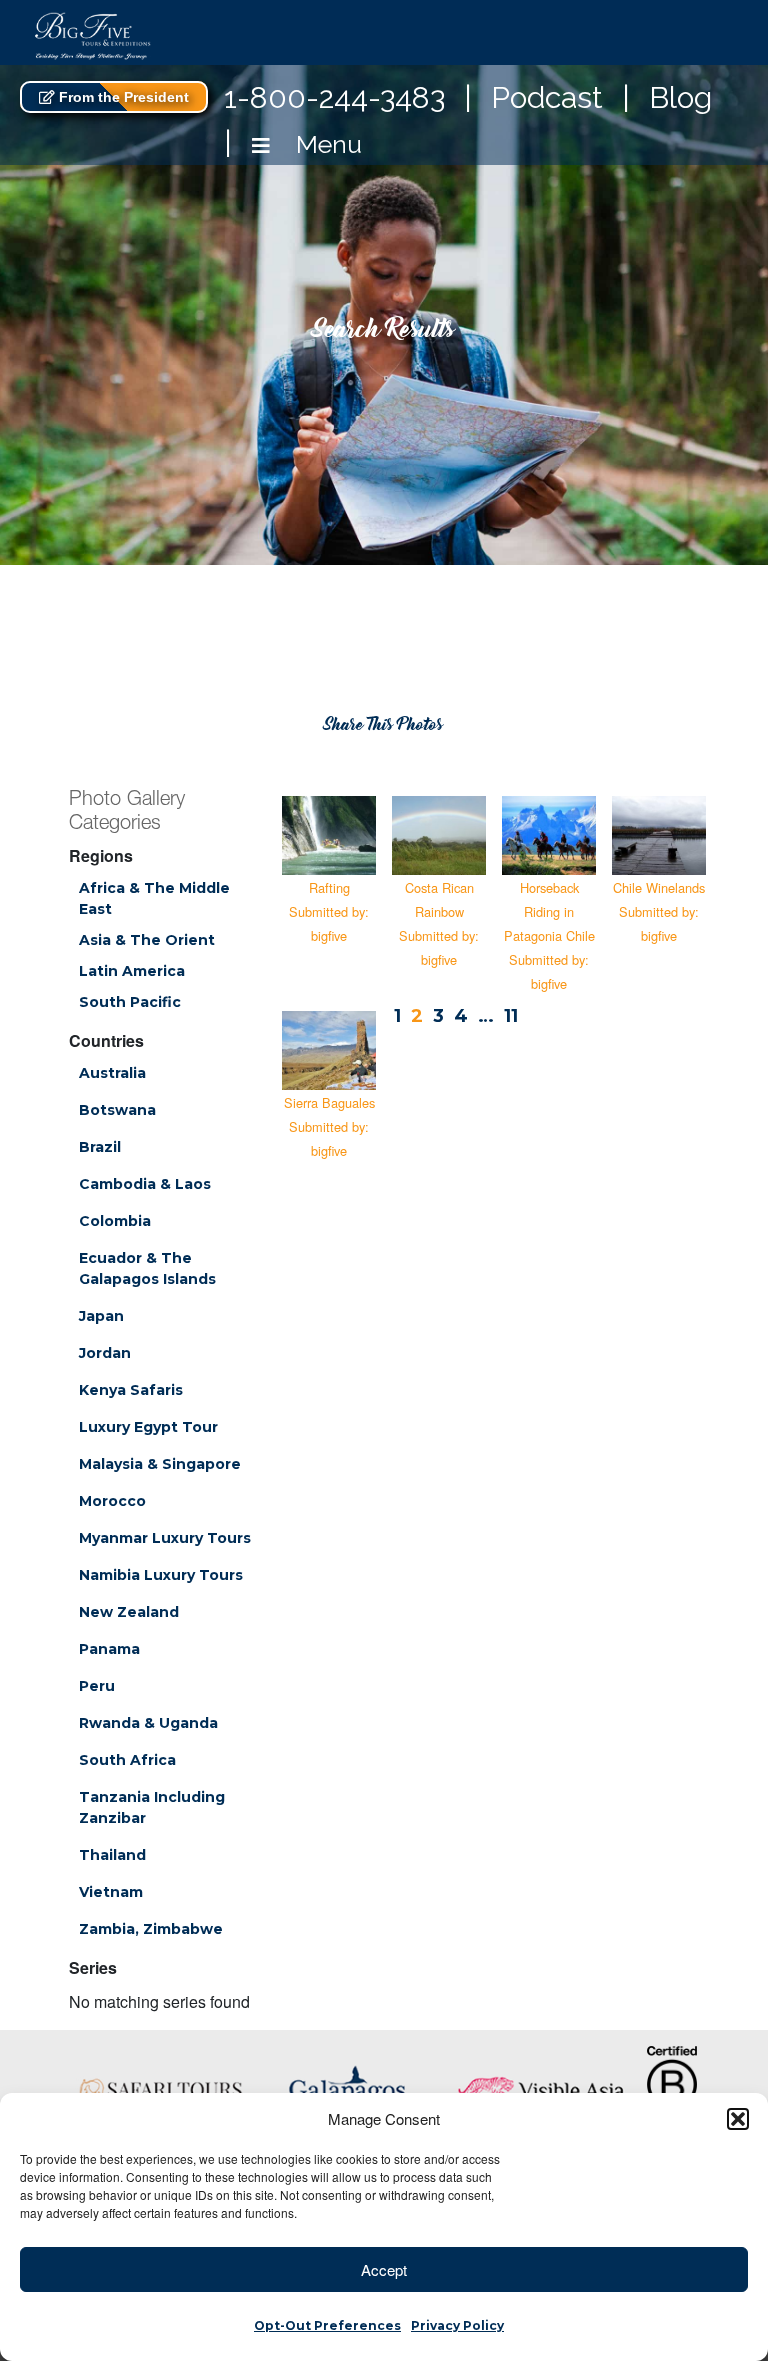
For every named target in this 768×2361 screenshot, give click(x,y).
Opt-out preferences (327, 2325)
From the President (122, 97)
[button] (738, 2119)
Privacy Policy (457, 2325)
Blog (680, 97)
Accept (384, 2269)
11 (511, 1016)
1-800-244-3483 (334, 97)
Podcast (547, 97)
